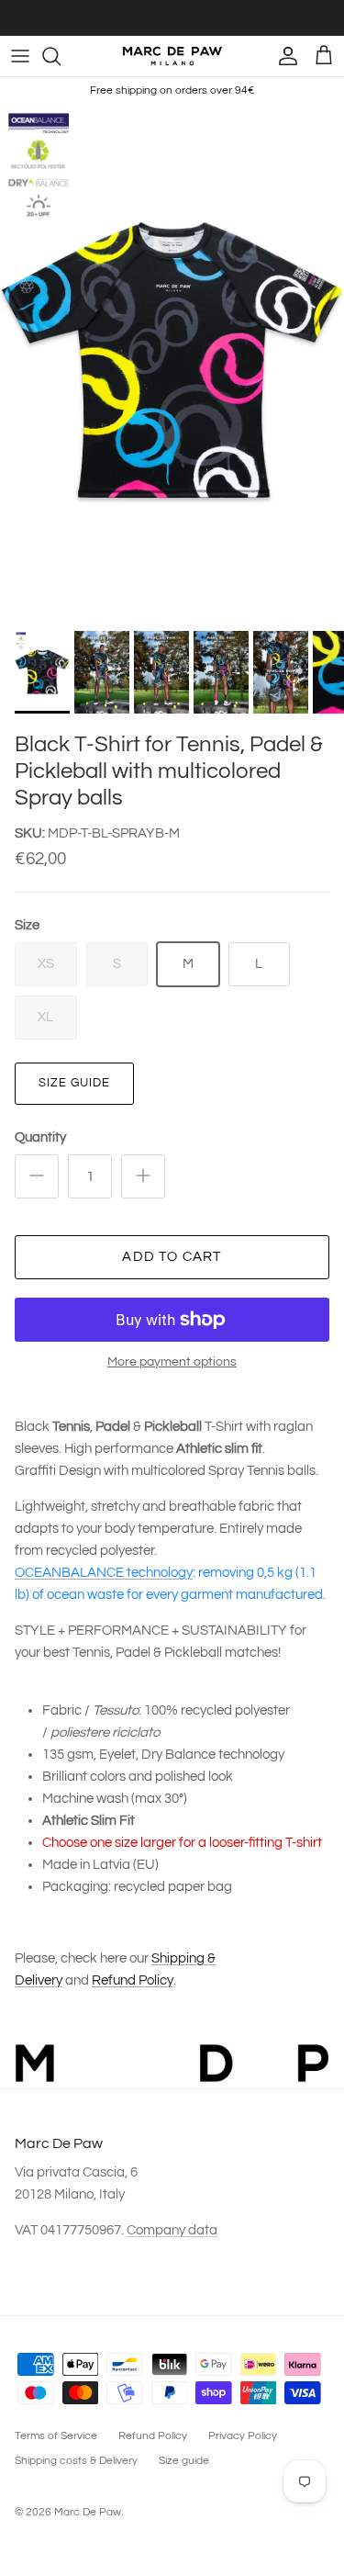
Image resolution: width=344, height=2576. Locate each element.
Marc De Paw (88, 2512)
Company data (172, 2230)
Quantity (40, 1137)
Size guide (74, 1083)
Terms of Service (56, 2436)
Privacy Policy (243, 2436)
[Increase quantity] (143, 1176)
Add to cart (172, 1257)
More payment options (172, 1362)
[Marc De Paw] (172, 56)
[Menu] (20, 56)
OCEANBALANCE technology (104, 1573)
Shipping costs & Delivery (76, 2461)
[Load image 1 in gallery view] (172, 363)
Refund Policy (133, 1980)
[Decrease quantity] (37, 1176)
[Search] (61, 56)
